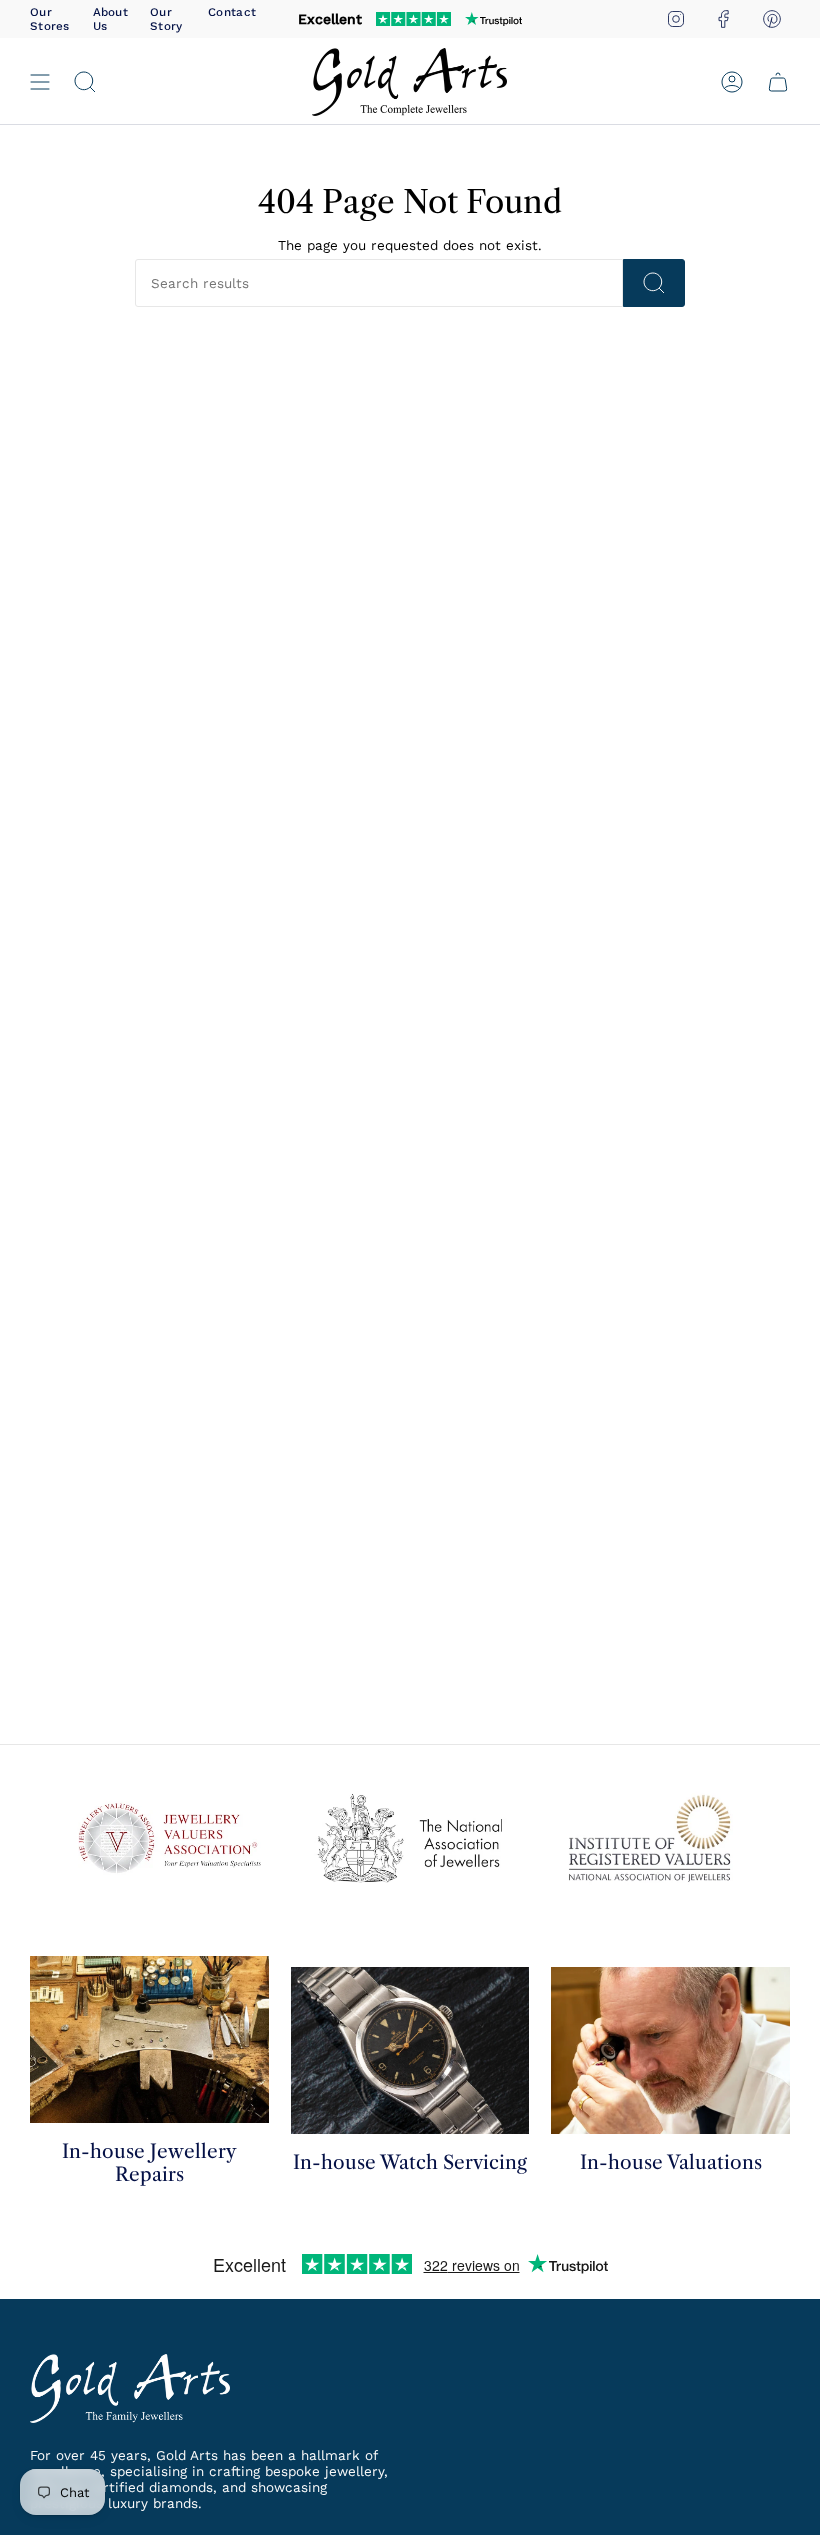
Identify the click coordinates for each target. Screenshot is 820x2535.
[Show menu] (40, 81)
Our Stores (50, 19)
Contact (232, 12)
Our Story (166, 19)
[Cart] (778, 81)
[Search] (654, 283)
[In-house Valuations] (670, 2050)
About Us (110, 19)
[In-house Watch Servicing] (410, 2050)
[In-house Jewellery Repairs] (149, 2039)
